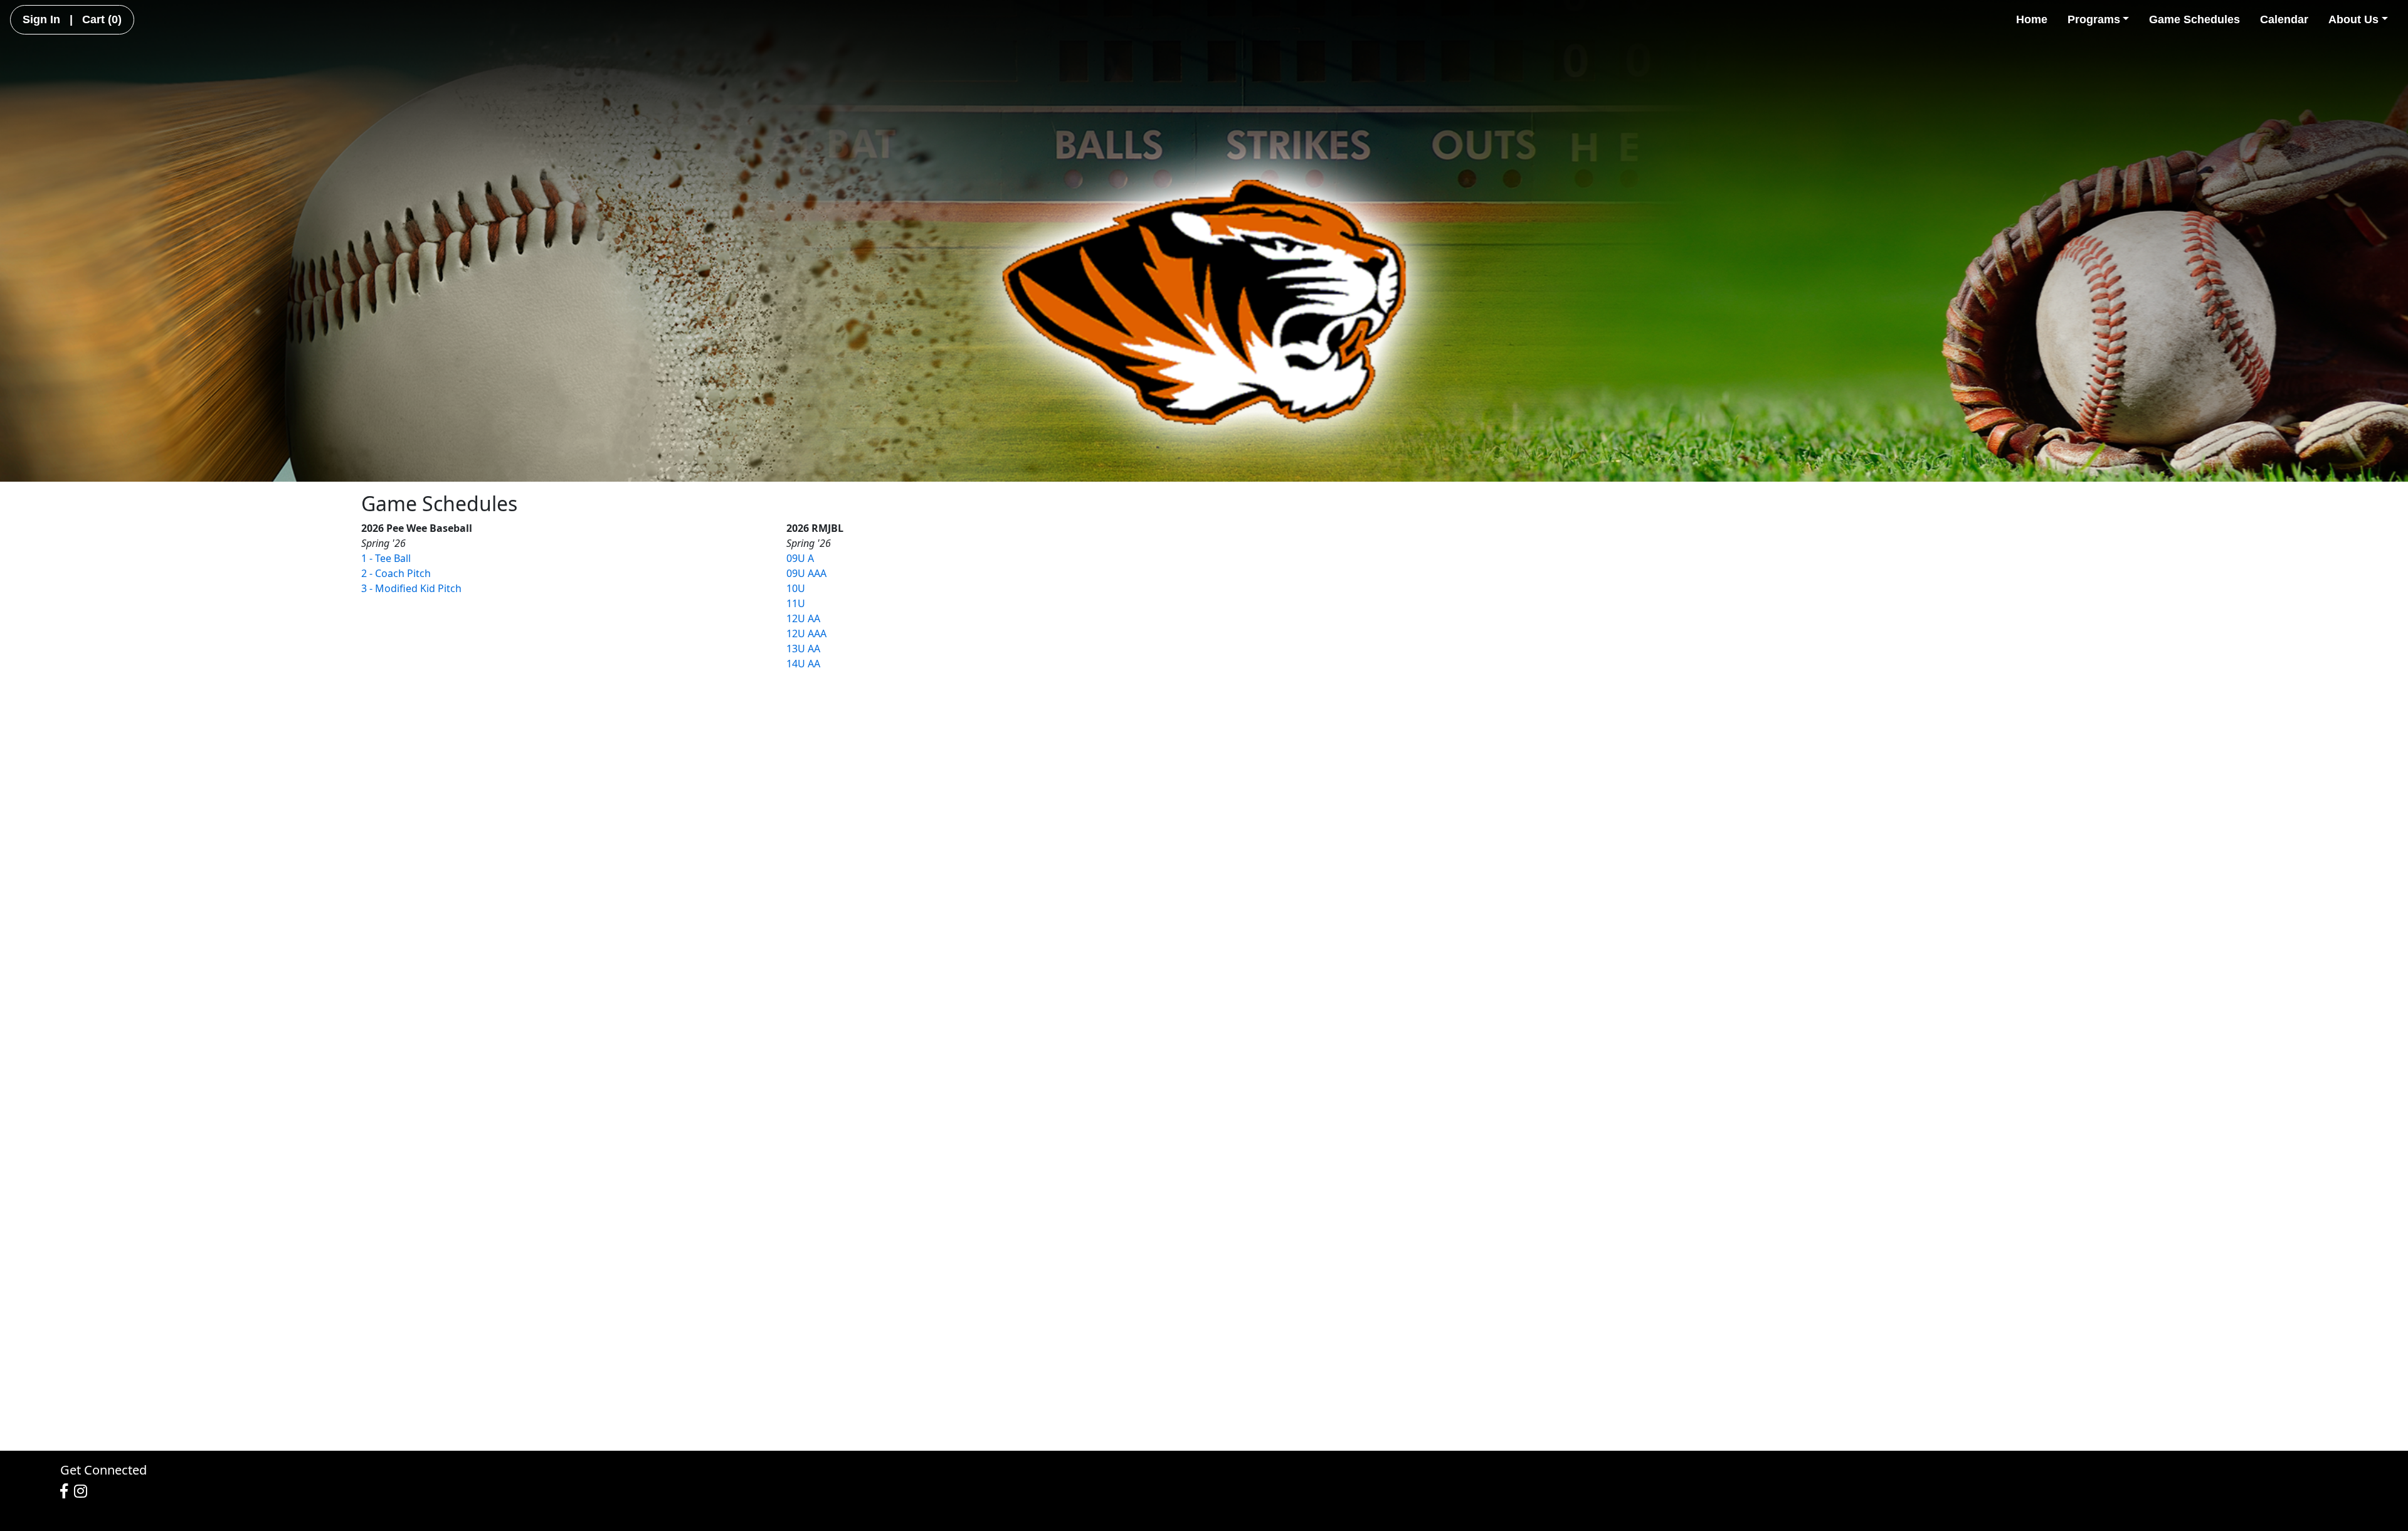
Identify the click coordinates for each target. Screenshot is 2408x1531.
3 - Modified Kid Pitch (411, 588)
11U (796, 603)
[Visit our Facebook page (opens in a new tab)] (67, 1491)
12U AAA (806, 633)
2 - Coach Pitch (396, 573)
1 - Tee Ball (386, 558)
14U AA (803, 664)
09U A (800, 558)
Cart (102, 19)
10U (796, 588)
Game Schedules (2194, 19)
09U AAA (806, 573)
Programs (2094, 19)
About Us (2353, 19)
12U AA (803, 618)
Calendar (2284, 19)
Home (2032, 19)
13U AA (803, 649)
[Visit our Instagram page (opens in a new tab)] (84, 1491)
